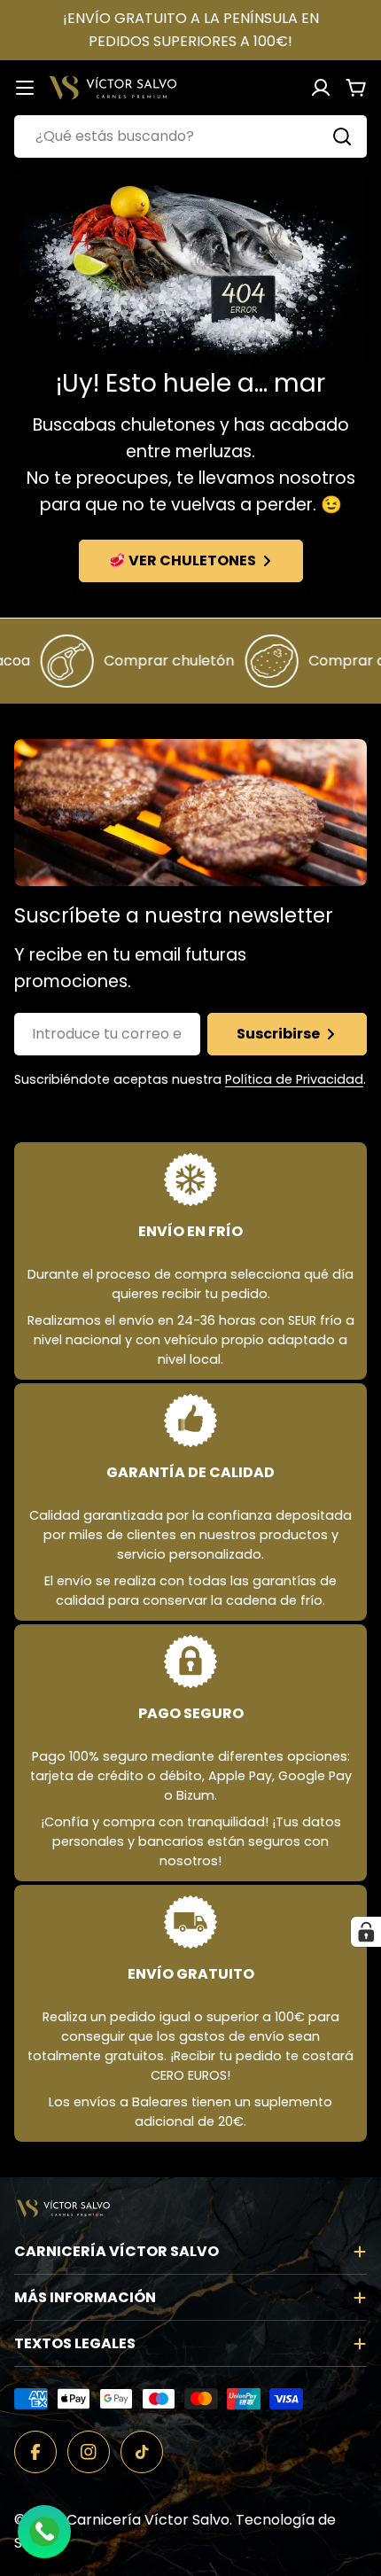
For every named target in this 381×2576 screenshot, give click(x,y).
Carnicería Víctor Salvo (148, 2520)
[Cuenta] (321, 88)
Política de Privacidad (294, 1079)
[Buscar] (342, 136)
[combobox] (190, 136)
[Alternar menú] (25, 88)
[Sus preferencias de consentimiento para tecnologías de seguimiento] (366, 1932)
